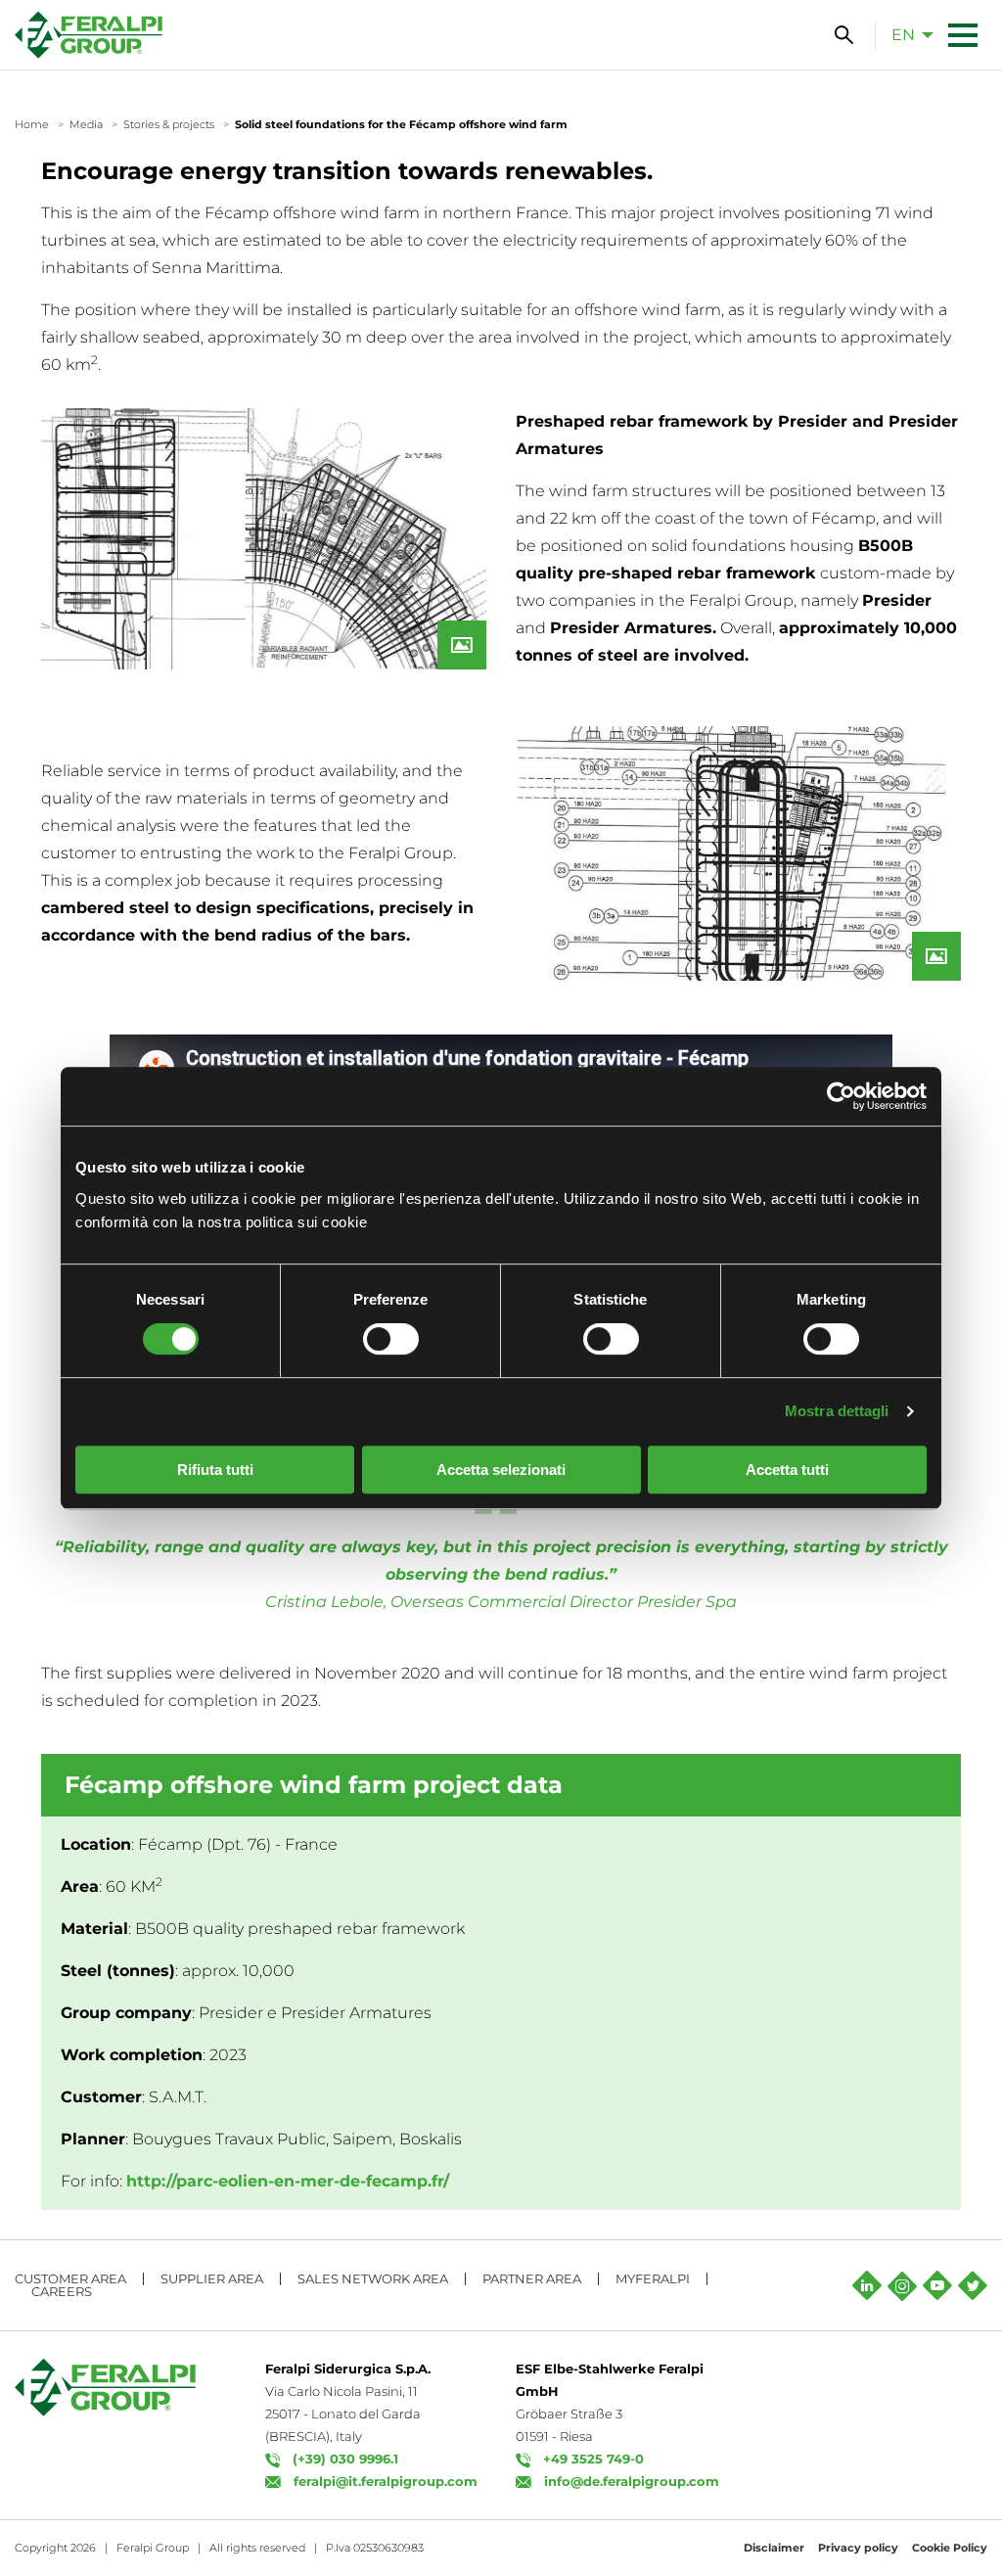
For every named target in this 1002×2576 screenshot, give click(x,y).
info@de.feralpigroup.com (632, 2481)
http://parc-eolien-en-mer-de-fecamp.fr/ (288, 2181)
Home (32, 124)
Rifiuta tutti (215, 1470)
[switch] (391, 1339)
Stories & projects (169, 124)
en (903, 35)
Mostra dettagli (837, 1411)
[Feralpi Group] (89, 35)
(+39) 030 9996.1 (345, 2459)
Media (86, 124)
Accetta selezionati (501, 1470)
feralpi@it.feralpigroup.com (386, 2481)
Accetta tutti (787, 1470)
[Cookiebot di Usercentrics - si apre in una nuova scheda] (841, 1096)
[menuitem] (907, 34)
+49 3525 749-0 (593, 2459)
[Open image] (264, 539)
